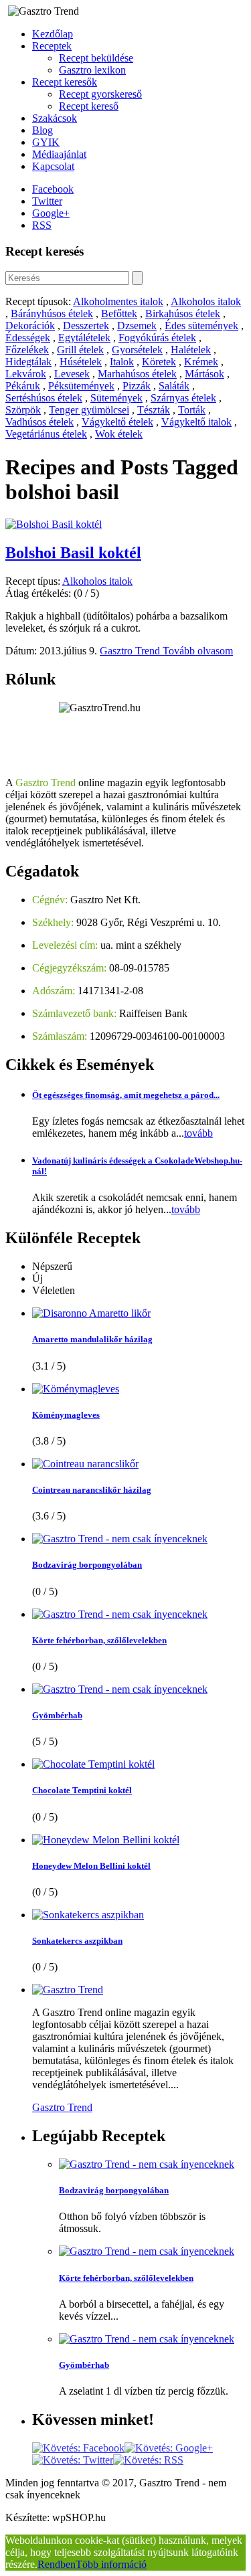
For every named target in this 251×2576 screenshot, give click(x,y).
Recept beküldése (96, 58)
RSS (42, 225)
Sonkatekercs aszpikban (77, 1941)
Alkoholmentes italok (118, 301)
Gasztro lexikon (92, 70)
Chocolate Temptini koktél (82, 1790)
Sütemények (116, 398)
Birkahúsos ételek (183, 313)
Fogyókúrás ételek (157, 338)
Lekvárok (26, 374)
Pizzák (137, 386)
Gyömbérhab (57, 1715)
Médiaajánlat (59, 154)
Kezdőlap (53, 34)
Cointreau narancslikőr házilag (92, 1490)
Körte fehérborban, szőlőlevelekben (99, 1640)
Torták (192, 410)
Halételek (191, 350)
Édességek (28, 338)
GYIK (46, 142)
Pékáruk (23, 386)
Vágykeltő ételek (117, 422)
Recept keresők (65, 82)
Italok (122, 362)
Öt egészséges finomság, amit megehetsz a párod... (126, 1095)
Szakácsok (55, 118)
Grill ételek (80, 350)
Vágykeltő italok (196, 422)
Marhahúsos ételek (137, 374)
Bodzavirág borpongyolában (87, 1565)
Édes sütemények (201, 326)
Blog (43, 130)
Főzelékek (27, 350)
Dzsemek (137, 326)
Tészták (154, 410)
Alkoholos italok (206, 301)
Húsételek (81, 362)
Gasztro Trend (131, 651)
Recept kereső (89, 106)
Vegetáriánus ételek (46, 434)
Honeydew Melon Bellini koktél (91, 1866)
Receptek (52, 46)
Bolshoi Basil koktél (73, 553)
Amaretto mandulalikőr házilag (92, 1339)
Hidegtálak (28, 362)
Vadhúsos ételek (39, 422)
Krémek (201, 362)
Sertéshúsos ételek (44, 398)
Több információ (111, 2564)
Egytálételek (84, 338)
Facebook (53, 189)
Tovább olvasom (198, 651)
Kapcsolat (53, 166)
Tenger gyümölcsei (89, 410)
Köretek (159, 362)
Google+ (51, 213)
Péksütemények (81, 386)
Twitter (47, 201)
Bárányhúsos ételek (52, 313)
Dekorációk (30, 326)
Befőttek (119, 313)
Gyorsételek (137, 350)
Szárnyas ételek (183, 398)
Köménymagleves (66, 1415)
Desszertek (86, 326)
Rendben (57, 2564)
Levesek (72, 374)
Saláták (174, 386)
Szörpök (23, 410)
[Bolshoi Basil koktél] (54, 524)
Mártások (204, 374)
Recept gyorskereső (100, 94)
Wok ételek (119, 434)
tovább (198, 1133)
